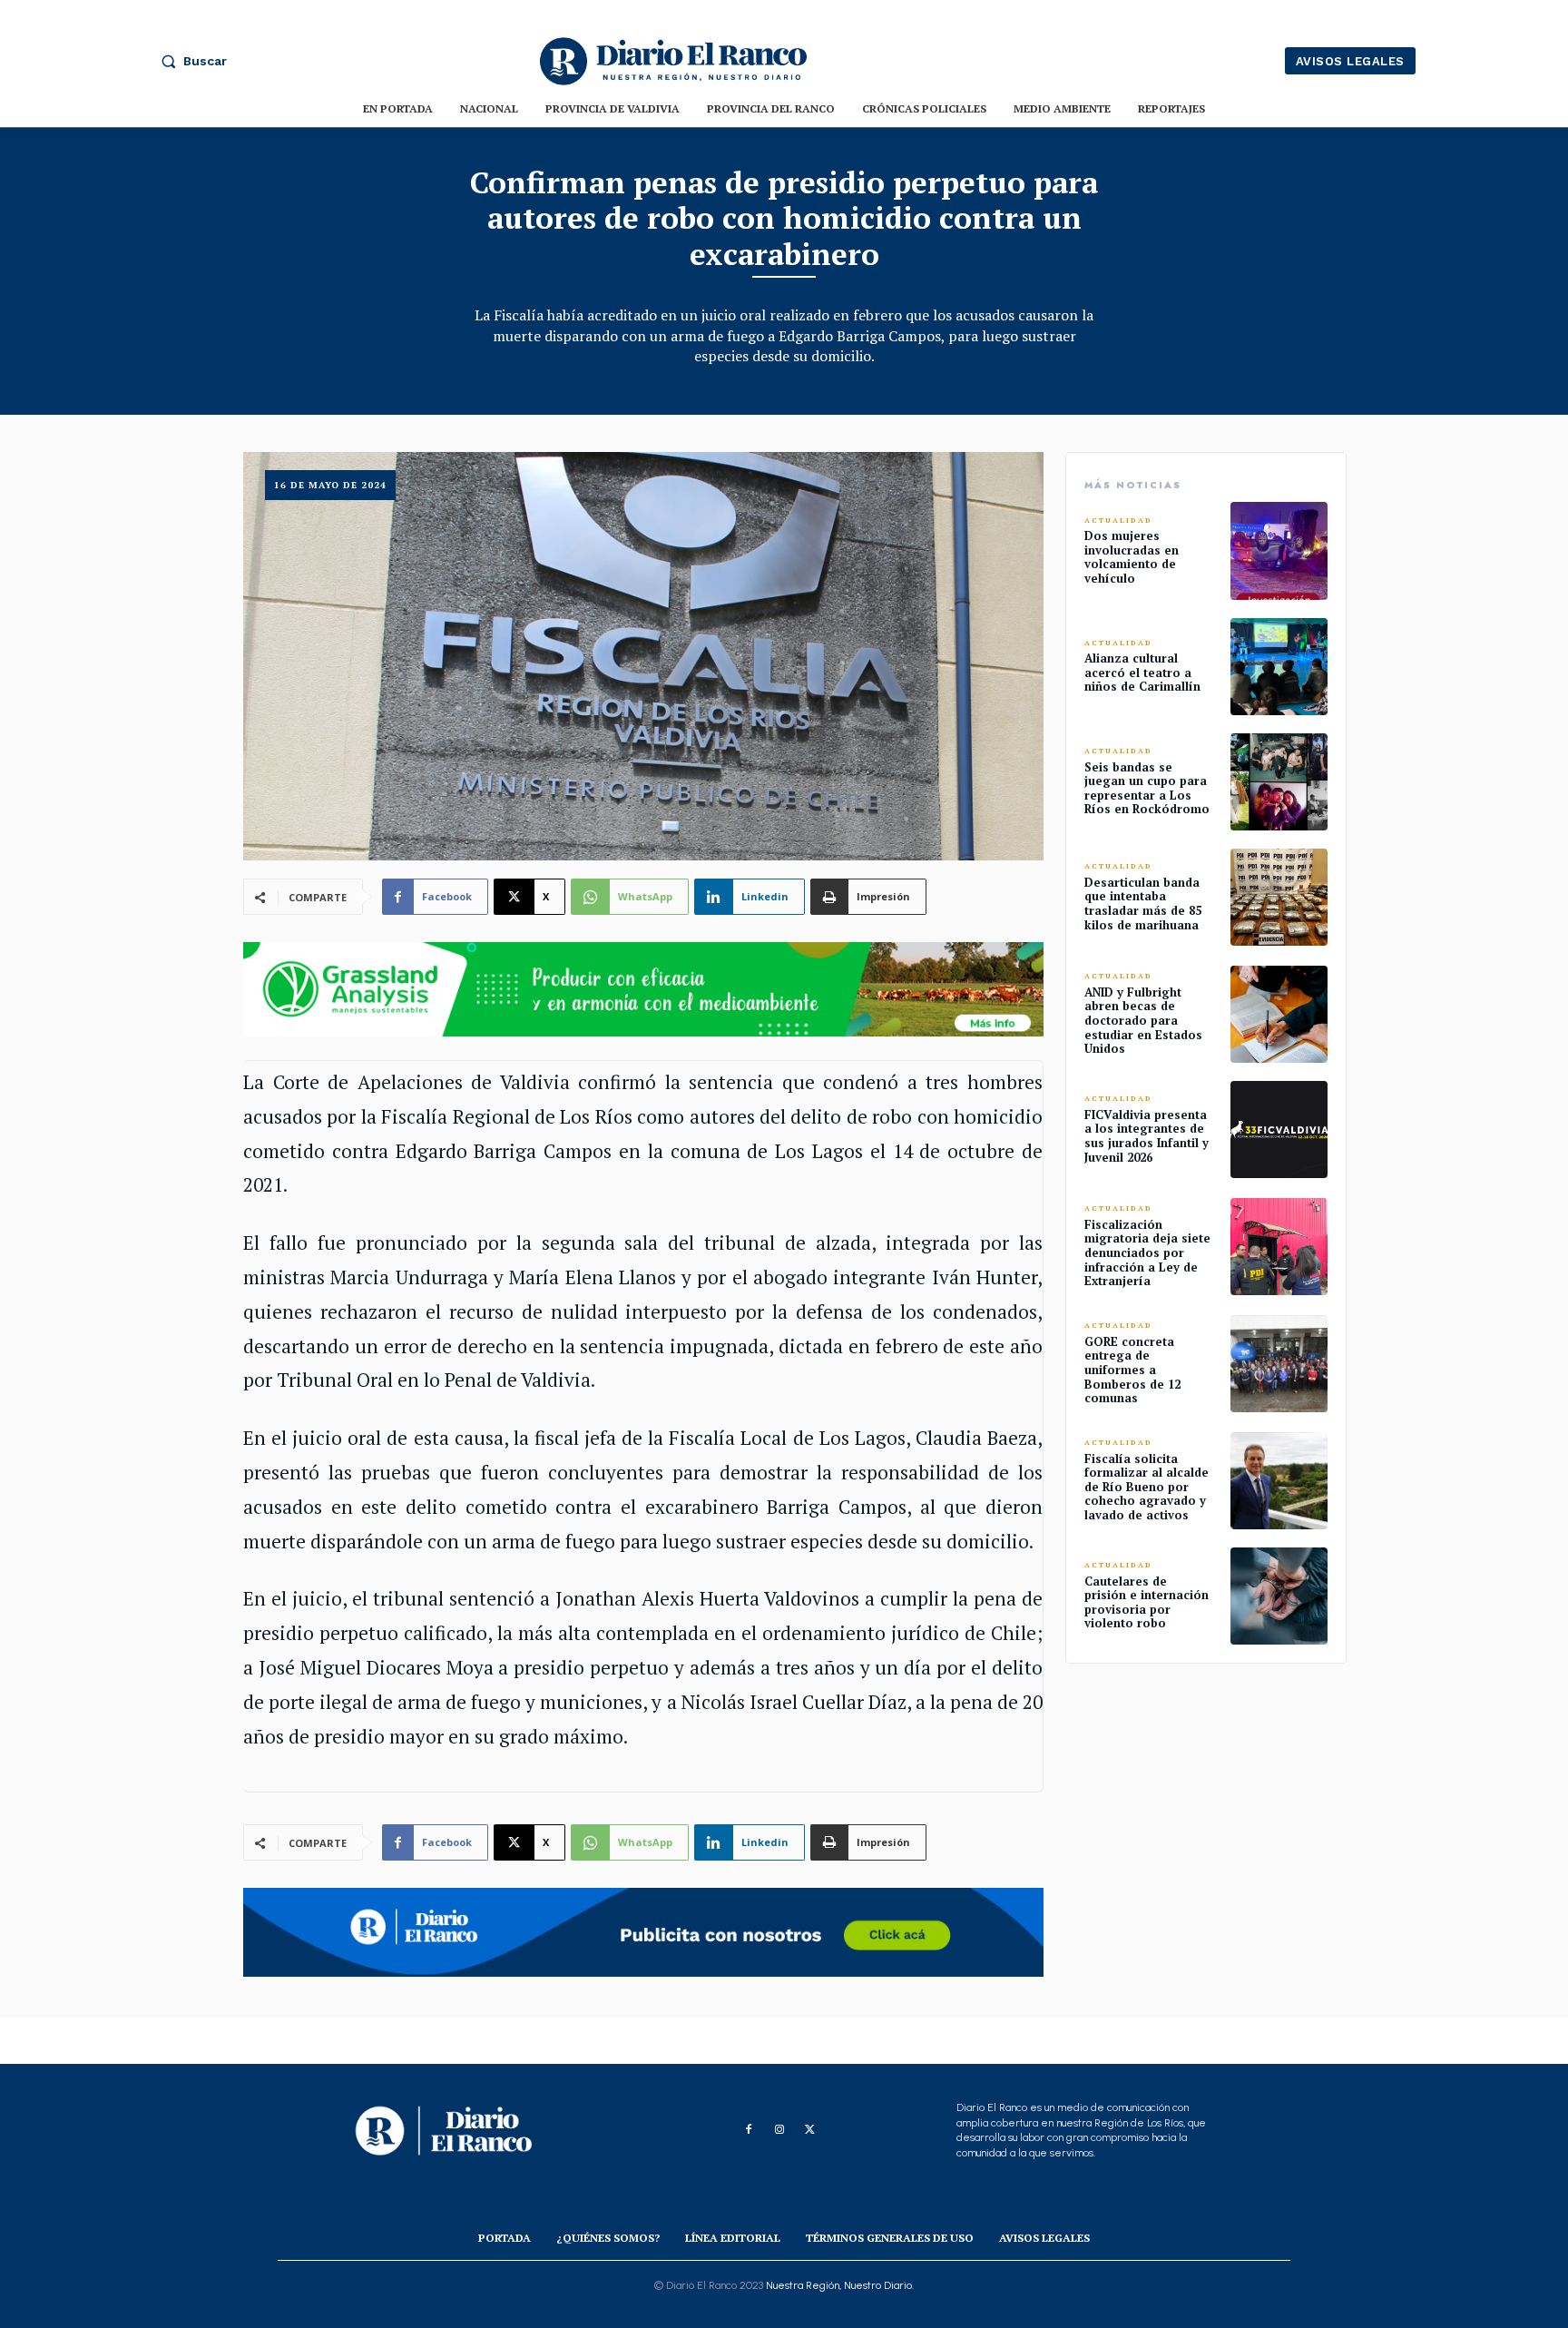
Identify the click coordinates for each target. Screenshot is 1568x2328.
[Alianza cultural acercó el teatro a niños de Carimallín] (1279, 667)
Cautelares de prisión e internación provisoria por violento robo (1147, 1602)
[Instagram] (779, 2130)
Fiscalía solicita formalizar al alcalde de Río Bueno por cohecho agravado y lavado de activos (1147, 1487)
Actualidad (1118, 521)
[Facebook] (749, 2130)
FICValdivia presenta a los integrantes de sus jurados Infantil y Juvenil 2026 (1147, 1136)
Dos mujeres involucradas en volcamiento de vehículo (1132, 557)
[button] (190, 61)
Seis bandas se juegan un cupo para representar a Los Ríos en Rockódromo (1147, 788)
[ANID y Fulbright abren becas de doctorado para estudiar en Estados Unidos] (1279, 1014)
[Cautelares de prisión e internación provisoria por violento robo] (1279, 1596)
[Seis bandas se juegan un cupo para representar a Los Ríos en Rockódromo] (1279, 782)
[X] (810, 2130)
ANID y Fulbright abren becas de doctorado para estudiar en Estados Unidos (1143, 1020)
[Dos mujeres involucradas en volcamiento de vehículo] (1279, 550)
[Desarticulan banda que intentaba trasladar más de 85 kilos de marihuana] (1279, 897)
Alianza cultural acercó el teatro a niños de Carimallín (1142, 672)
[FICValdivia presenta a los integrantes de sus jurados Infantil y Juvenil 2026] (1279, 1130)
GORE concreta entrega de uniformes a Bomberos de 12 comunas (1132, 1370)
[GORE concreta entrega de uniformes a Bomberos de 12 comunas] (1279, 1364)
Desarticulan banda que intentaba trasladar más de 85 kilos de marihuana (1143, 904)
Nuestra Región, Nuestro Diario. (840, 2285)
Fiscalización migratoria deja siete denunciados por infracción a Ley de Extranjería (1147, 1252)
